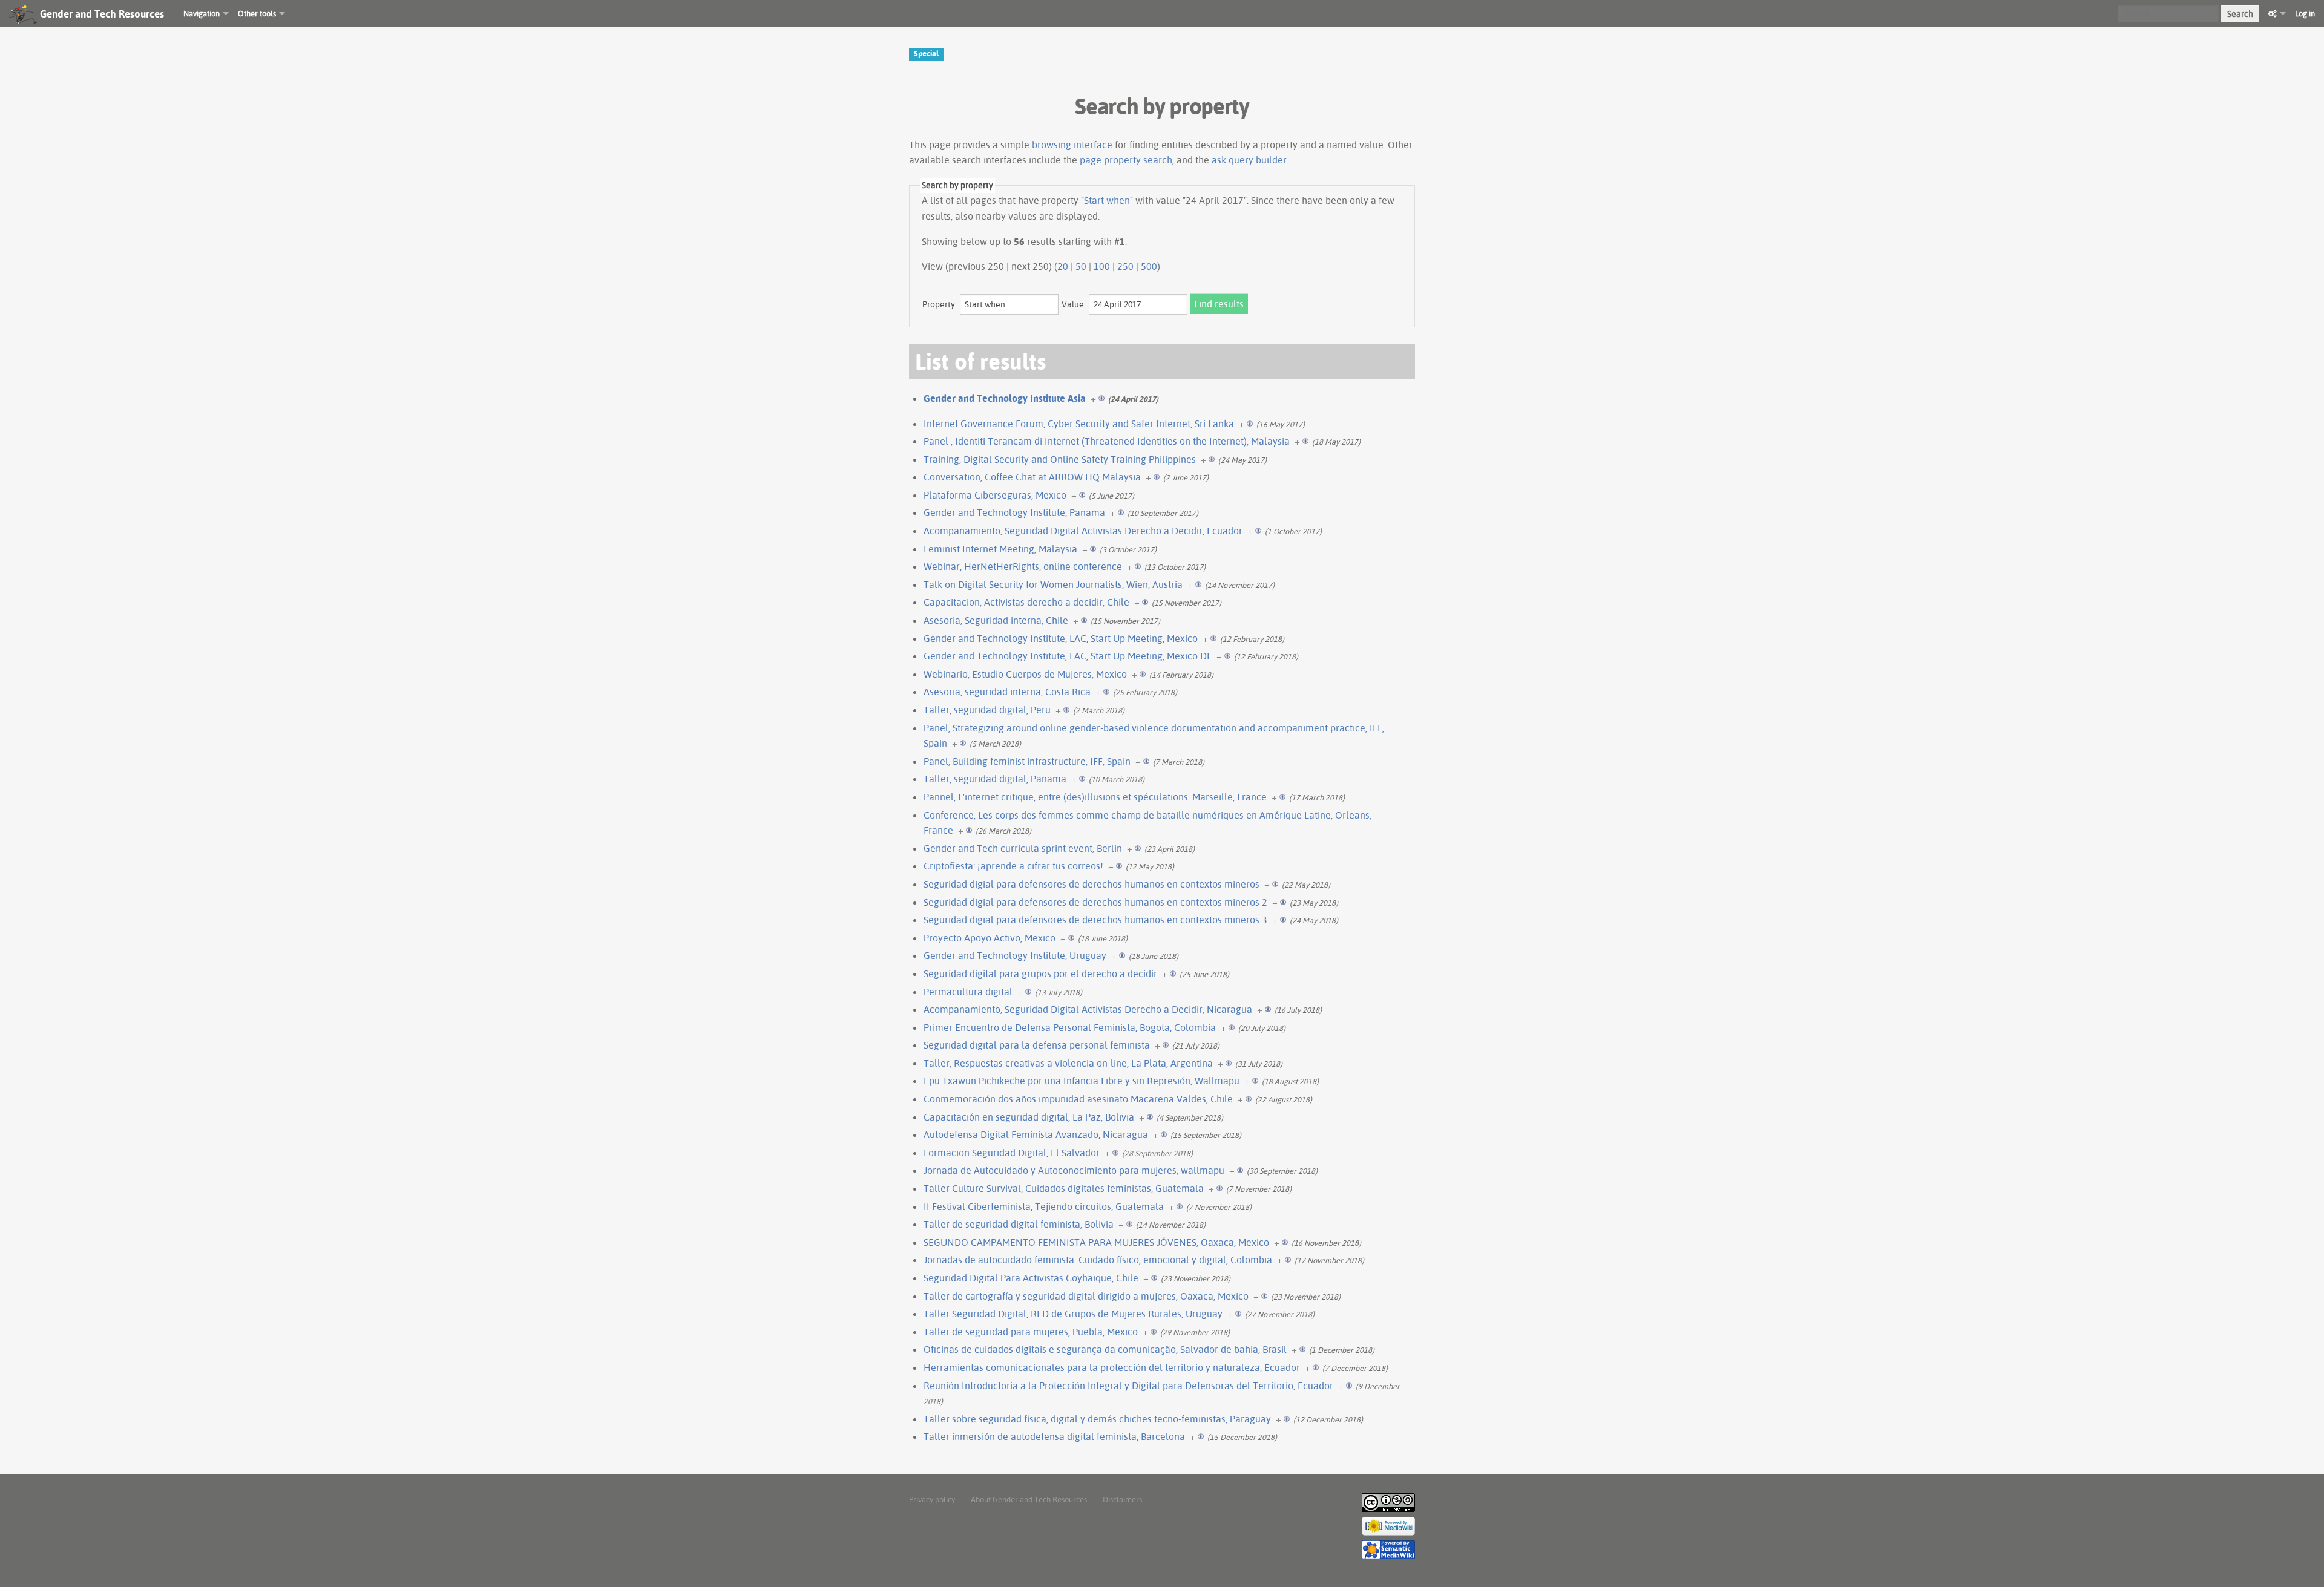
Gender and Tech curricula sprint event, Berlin (1023, 848)
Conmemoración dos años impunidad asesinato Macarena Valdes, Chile (1078, 1099)
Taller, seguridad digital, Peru (987, 710)
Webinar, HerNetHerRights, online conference (1023, 566)
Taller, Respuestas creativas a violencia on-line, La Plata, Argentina (1068, 1063)
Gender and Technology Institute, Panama (1014, 512)
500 (1149, 266)
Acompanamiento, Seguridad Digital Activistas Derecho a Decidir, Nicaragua (1088, 1009)
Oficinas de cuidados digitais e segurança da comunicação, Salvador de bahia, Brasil (1105, 1349)
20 (1063, 266)
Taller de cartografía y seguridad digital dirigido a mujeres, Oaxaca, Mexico (1086, 1296)
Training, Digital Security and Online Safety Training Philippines (1060, 459)
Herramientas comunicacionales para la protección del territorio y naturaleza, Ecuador (1112, 1367)
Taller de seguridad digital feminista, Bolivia (1019, 1224)
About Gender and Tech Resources (1029, 1499)
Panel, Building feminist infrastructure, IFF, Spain (1027, 761)
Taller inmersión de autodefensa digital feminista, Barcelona (1054, 1436)
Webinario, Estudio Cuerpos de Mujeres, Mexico (1025, 674)
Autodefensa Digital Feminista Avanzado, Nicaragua (1036, 1134)
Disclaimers (1122, 1499)
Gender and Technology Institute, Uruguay (1015, 955)
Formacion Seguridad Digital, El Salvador (1012, 1153)
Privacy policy (932, 1499)
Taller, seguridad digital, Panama (995, 779)
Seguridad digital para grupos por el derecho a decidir (1040, 973)
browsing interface (1072, 145)
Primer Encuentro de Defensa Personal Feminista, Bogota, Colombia (1070, 1027)
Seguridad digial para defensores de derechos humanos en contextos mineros (1091, 884)
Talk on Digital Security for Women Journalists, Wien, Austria (1053, 584)
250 (1125, 266)
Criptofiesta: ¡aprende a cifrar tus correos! (1013, 866)
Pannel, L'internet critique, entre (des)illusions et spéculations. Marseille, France (1095, 797)
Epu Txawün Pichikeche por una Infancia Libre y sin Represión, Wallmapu (1082, 1081)
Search (2240, 14)
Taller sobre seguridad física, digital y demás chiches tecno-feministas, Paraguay (1097, 1419)
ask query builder (1249, 160)
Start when (1107, 200)
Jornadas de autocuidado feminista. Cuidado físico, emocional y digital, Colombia (1098, 1260)
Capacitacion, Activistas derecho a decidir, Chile (1026, 602)
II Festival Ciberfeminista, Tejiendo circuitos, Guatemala (1044, 1206)
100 (1102, 266)
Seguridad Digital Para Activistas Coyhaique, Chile (1031, 1278)
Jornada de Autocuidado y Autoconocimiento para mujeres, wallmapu (1074, 1170)
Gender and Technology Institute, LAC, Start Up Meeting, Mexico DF (1068, 656)
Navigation (202, 13)
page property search (1126, 160)
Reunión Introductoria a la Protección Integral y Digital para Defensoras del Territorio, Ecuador (1128, 1386)
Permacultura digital (968, 992)
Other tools (257, 13)
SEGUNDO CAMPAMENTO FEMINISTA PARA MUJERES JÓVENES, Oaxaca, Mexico (1096, 1242)
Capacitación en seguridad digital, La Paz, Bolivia (1029, 1117)
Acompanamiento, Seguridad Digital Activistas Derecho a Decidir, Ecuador (1083, 531)
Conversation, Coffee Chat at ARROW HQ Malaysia (1032, 477)
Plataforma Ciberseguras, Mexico (995, 495)
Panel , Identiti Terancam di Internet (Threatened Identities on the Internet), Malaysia (1107, 441)
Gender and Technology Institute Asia (1005, 398)
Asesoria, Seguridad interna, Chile (996, 620)
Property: (940, 304)
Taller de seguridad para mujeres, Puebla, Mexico (1031, 1332)
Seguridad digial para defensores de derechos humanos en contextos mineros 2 (1095, 902)
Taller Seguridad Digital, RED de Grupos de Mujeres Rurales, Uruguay (1073, 1314)
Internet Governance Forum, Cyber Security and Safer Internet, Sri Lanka (1079, 424)
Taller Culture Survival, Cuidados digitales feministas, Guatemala (1064, 1188)
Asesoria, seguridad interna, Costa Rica (1007, 692)
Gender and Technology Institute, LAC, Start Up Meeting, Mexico (1061, 638)
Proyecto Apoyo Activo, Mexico (990, 938)
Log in (2305, 13)
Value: (1074, 304)
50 (1081, 266)
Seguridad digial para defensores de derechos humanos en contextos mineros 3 (1095, 920)
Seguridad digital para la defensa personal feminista (1037, 1045)
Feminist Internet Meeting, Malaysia (1000, 549)
